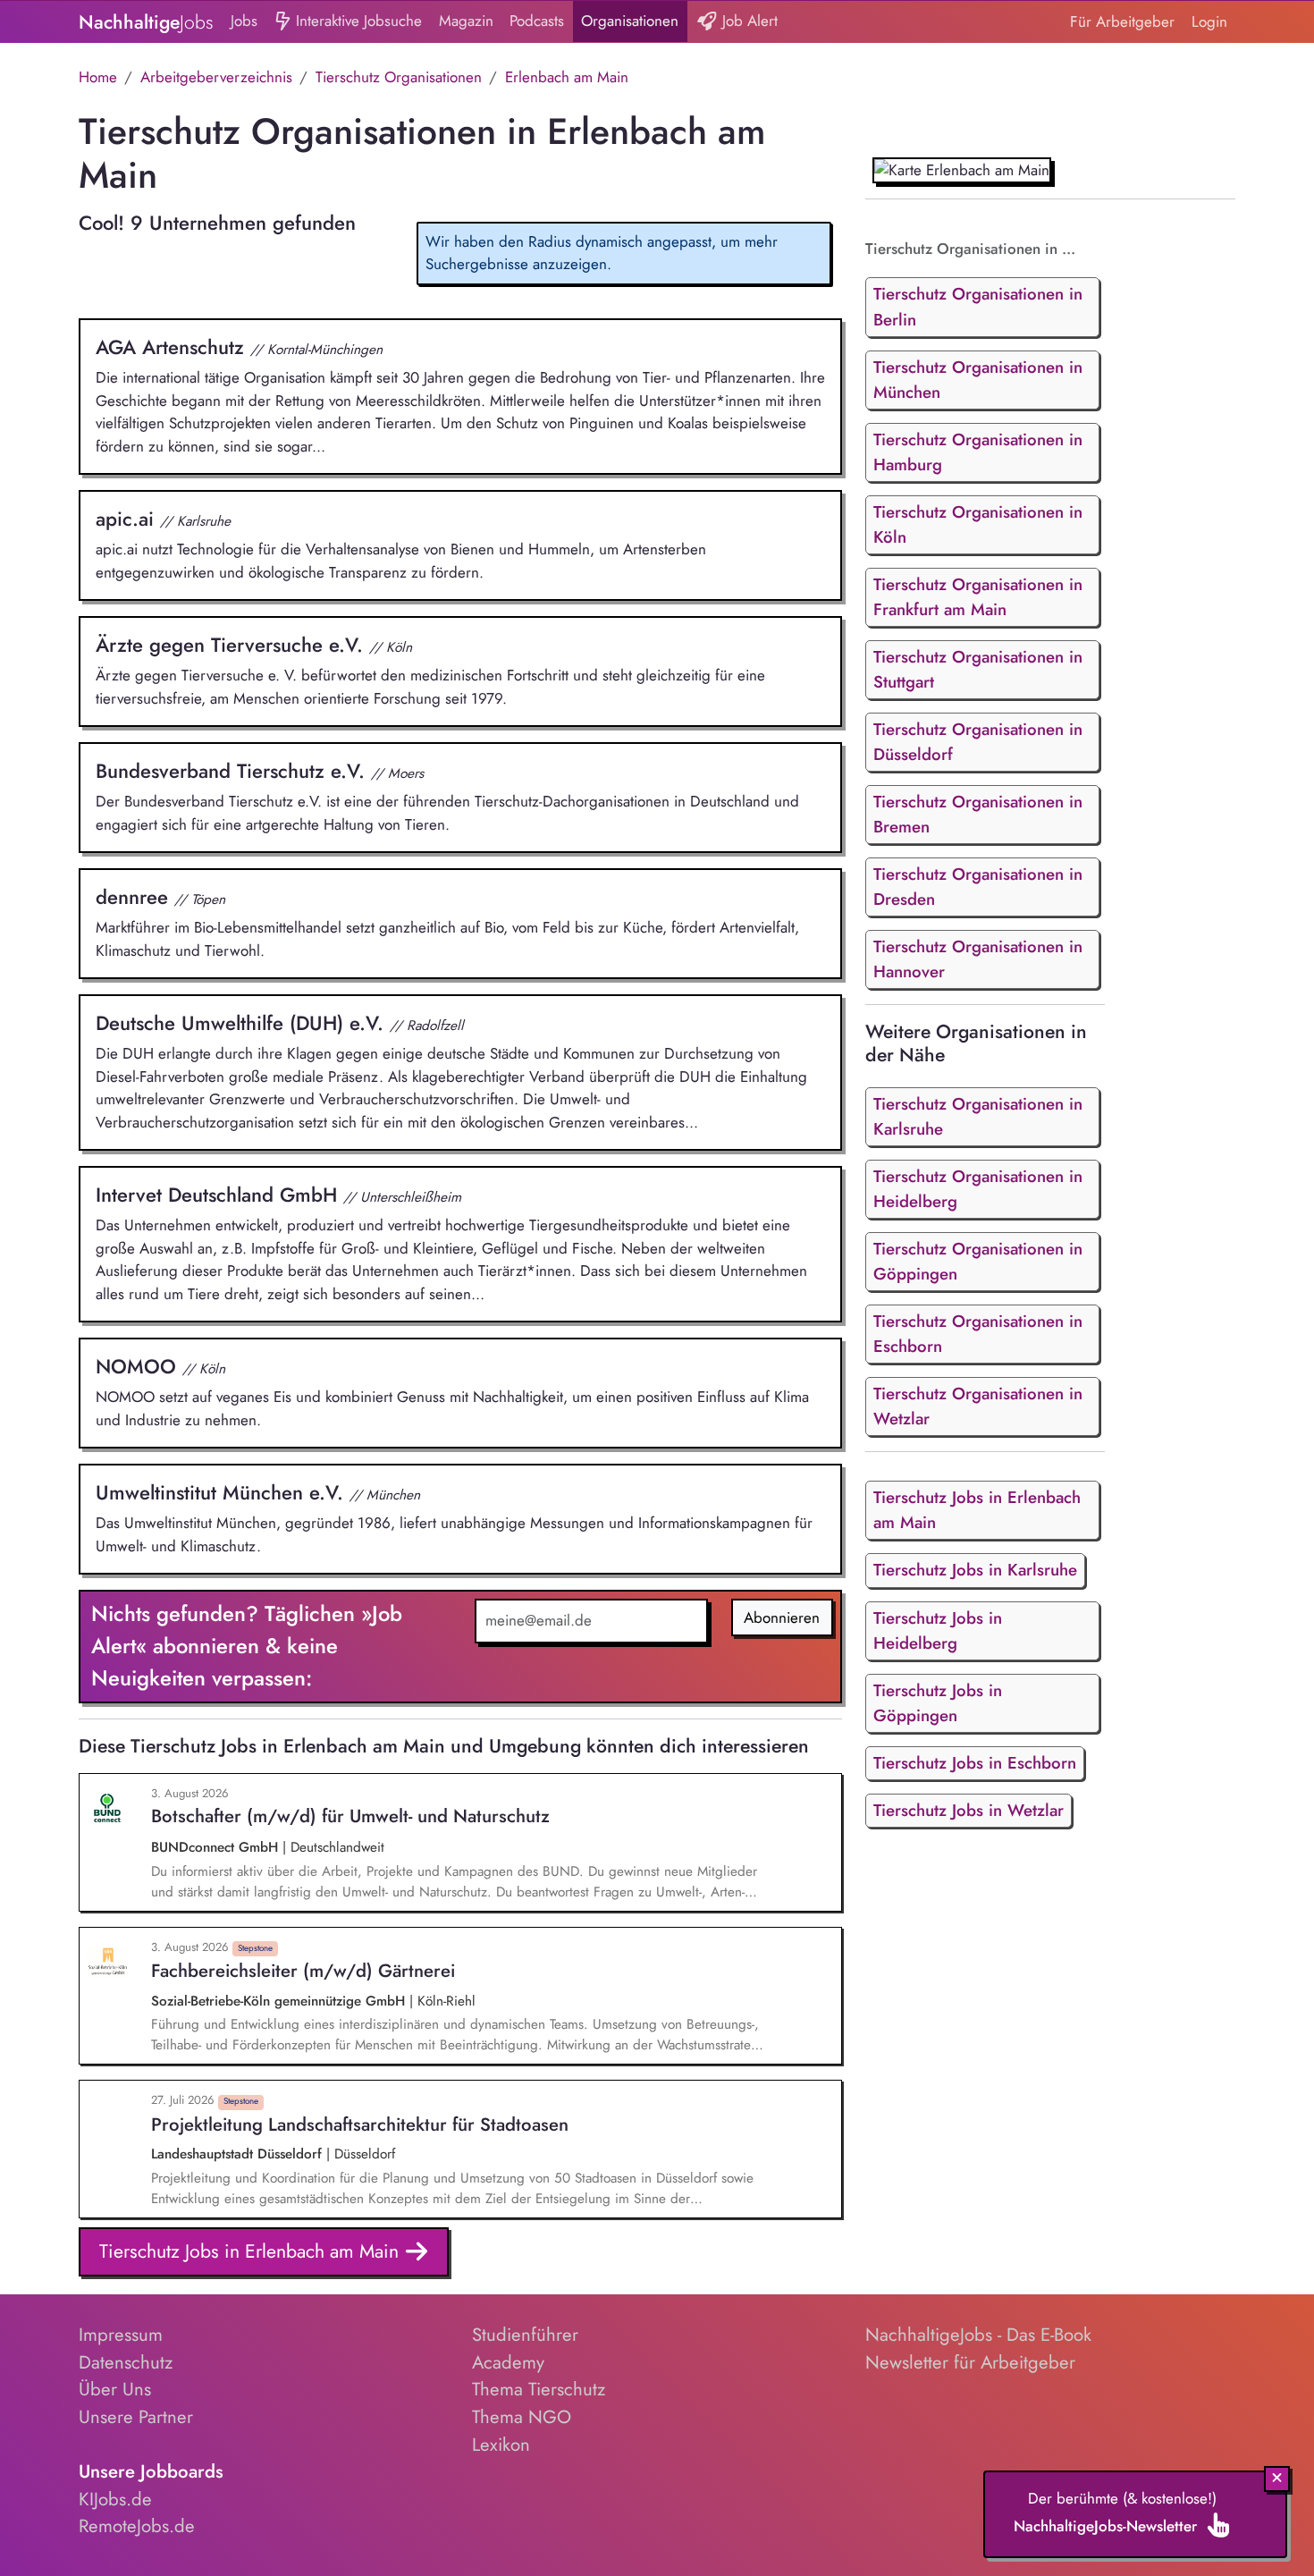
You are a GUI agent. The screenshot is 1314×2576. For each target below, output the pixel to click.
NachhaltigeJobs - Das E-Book (978, 2335)
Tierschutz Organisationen (399, 77)
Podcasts (537, 21)
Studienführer (525, 2335)
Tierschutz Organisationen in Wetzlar (978, 1406)
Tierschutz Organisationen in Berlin (978, 306)
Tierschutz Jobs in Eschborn (975, 1763)
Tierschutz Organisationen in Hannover (978, 959)
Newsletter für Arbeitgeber (970, 2362)
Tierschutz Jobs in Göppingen (938, 1703)
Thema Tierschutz (539, 2389)
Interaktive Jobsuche (357, 21)
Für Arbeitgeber (1122, 21)
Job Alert (748, 21)
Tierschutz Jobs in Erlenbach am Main (252, 2251)
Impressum (121, 2335)
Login (1209, 21)
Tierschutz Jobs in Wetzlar (969, 1810)
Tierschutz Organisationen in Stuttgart (978, 669)
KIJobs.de (115, 2499)
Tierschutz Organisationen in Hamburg (978, 452)
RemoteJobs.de (137, 2526)
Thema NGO (522, 2417)
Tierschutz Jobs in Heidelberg (938, 1630)
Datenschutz (126, 2362)
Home (98, 77)
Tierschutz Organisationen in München (978, 380)
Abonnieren (782, 1617)
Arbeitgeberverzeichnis (216, 77)
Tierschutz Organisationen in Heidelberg (978, 1189)
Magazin (466, 21)
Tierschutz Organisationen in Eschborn (978, 1334)
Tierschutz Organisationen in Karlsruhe (978, 1116)
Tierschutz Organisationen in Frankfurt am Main (978, 597)
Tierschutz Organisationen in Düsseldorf (978, 742)
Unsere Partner (136, 2417)
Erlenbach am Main (567, 77)
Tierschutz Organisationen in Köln (978, 524)
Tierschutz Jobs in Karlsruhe (975, 1570)
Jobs (244, 21)
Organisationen (630, 21)
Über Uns (115, 2389)
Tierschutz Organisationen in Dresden (978, 887)
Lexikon (501, 2445)
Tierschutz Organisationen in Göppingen (978, 1261)
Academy (508, 2362)
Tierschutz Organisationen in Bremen (978, 814)
